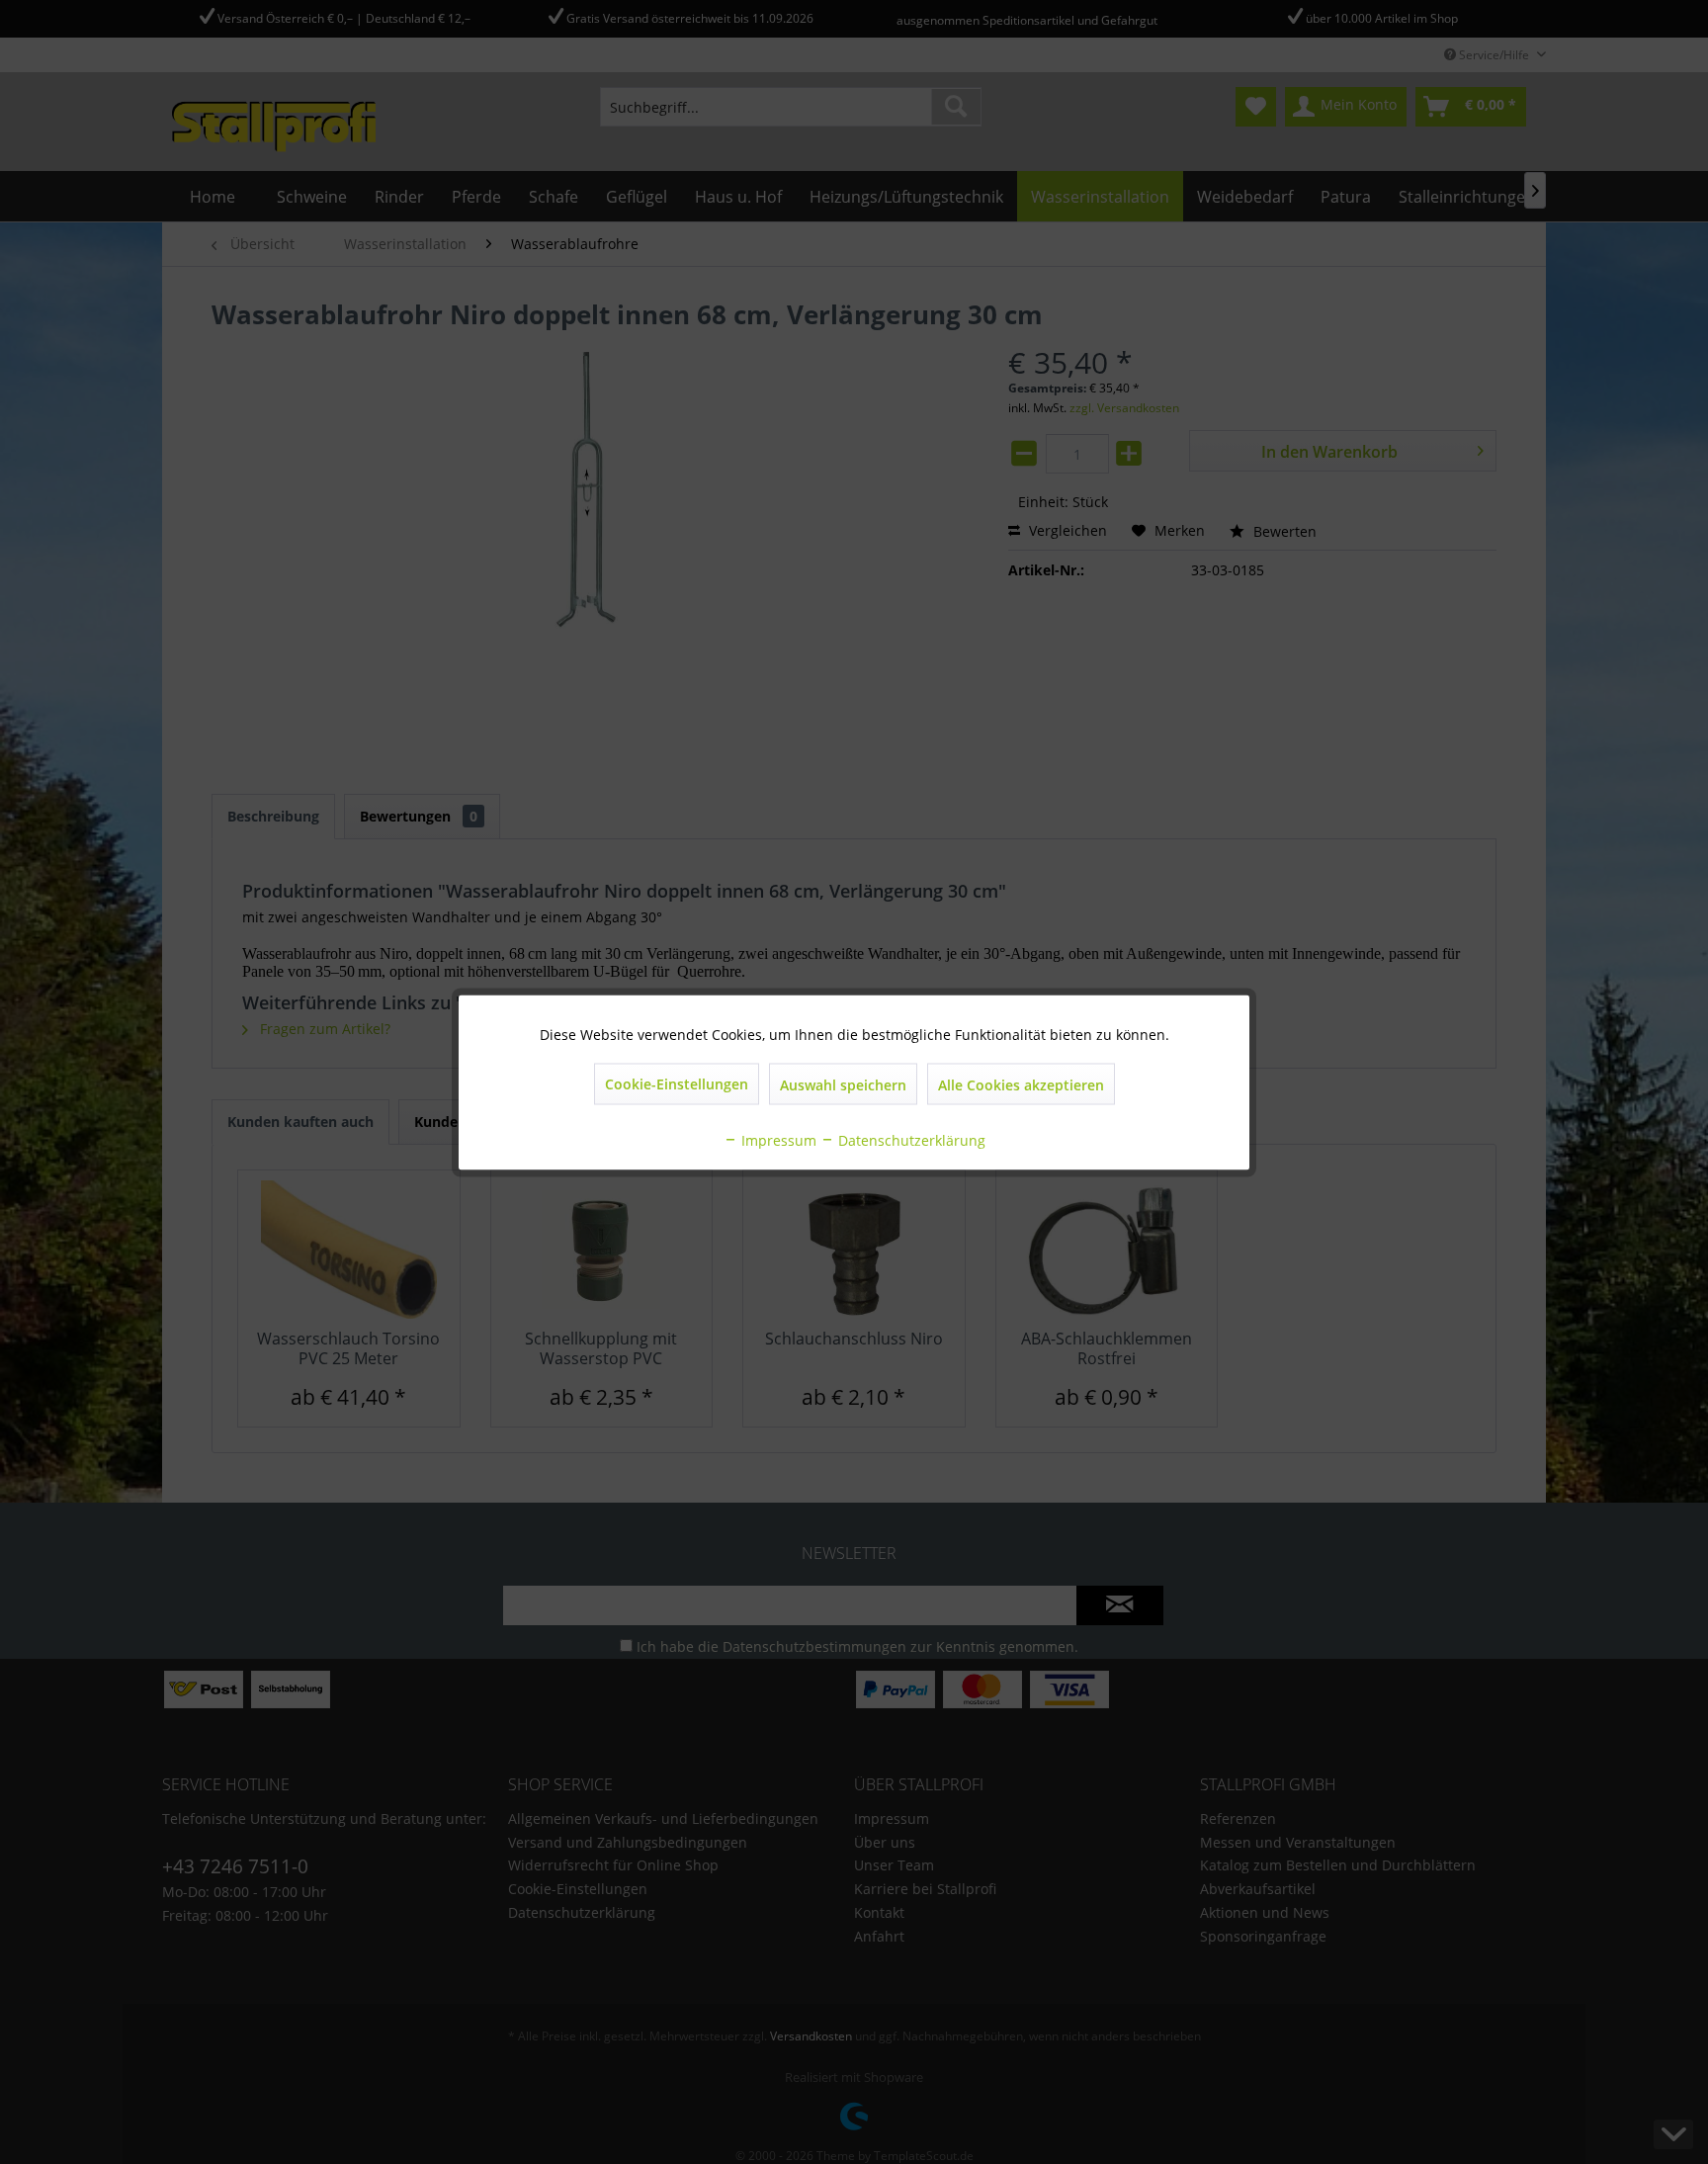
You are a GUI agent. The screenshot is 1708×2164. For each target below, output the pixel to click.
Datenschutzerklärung (910, 1139)
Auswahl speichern (843, 1084)
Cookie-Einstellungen (677, 1083)
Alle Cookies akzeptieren (1021, 1084)
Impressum (777, 1139)
